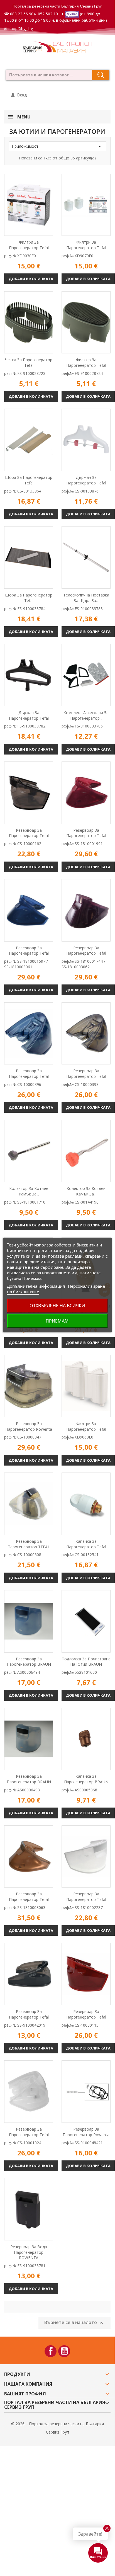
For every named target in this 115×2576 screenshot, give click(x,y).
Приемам (57, 1321)
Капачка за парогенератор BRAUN (86, 1779)
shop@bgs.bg (21, 29)
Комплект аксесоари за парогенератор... (86, 715)
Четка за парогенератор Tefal (29, 362)
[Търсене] (101, 75)
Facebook (51, 2351)
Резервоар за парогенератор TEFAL (29, 1544)
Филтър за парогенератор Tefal (86, 362)
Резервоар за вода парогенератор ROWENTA (29, 2252)
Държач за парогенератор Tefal (86, 480)
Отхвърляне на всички (57, 1306)
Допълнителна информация (36, 1286)
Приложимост (57, 146)
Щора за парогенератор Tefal (29, 480)
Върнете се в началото (74, 2323)
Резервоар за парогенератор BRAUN (29, 1662)
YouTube (64, 2351)
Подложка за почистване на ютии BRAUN (86, 1662)
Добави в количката (31, 279)
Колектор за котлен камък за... (29, 1191)
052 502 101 (49, 14)
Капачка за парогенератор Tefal (86, 1544)
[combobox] (47, 75)
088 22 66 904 (23, 14)
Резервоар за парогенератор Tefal (29, 833)
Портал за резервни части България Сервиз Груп (58, 6)
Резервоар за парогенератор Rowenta (29, 1426)
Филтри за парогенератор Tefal (29, 245)
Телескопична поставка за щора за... (86, 598)
